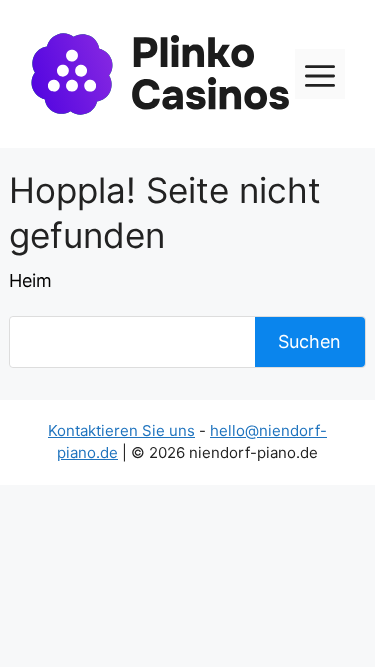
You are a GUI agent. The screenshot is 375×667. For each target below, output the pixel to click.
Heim (30, 280)
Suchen (309, 341)
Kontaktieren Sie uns (121, 430)
